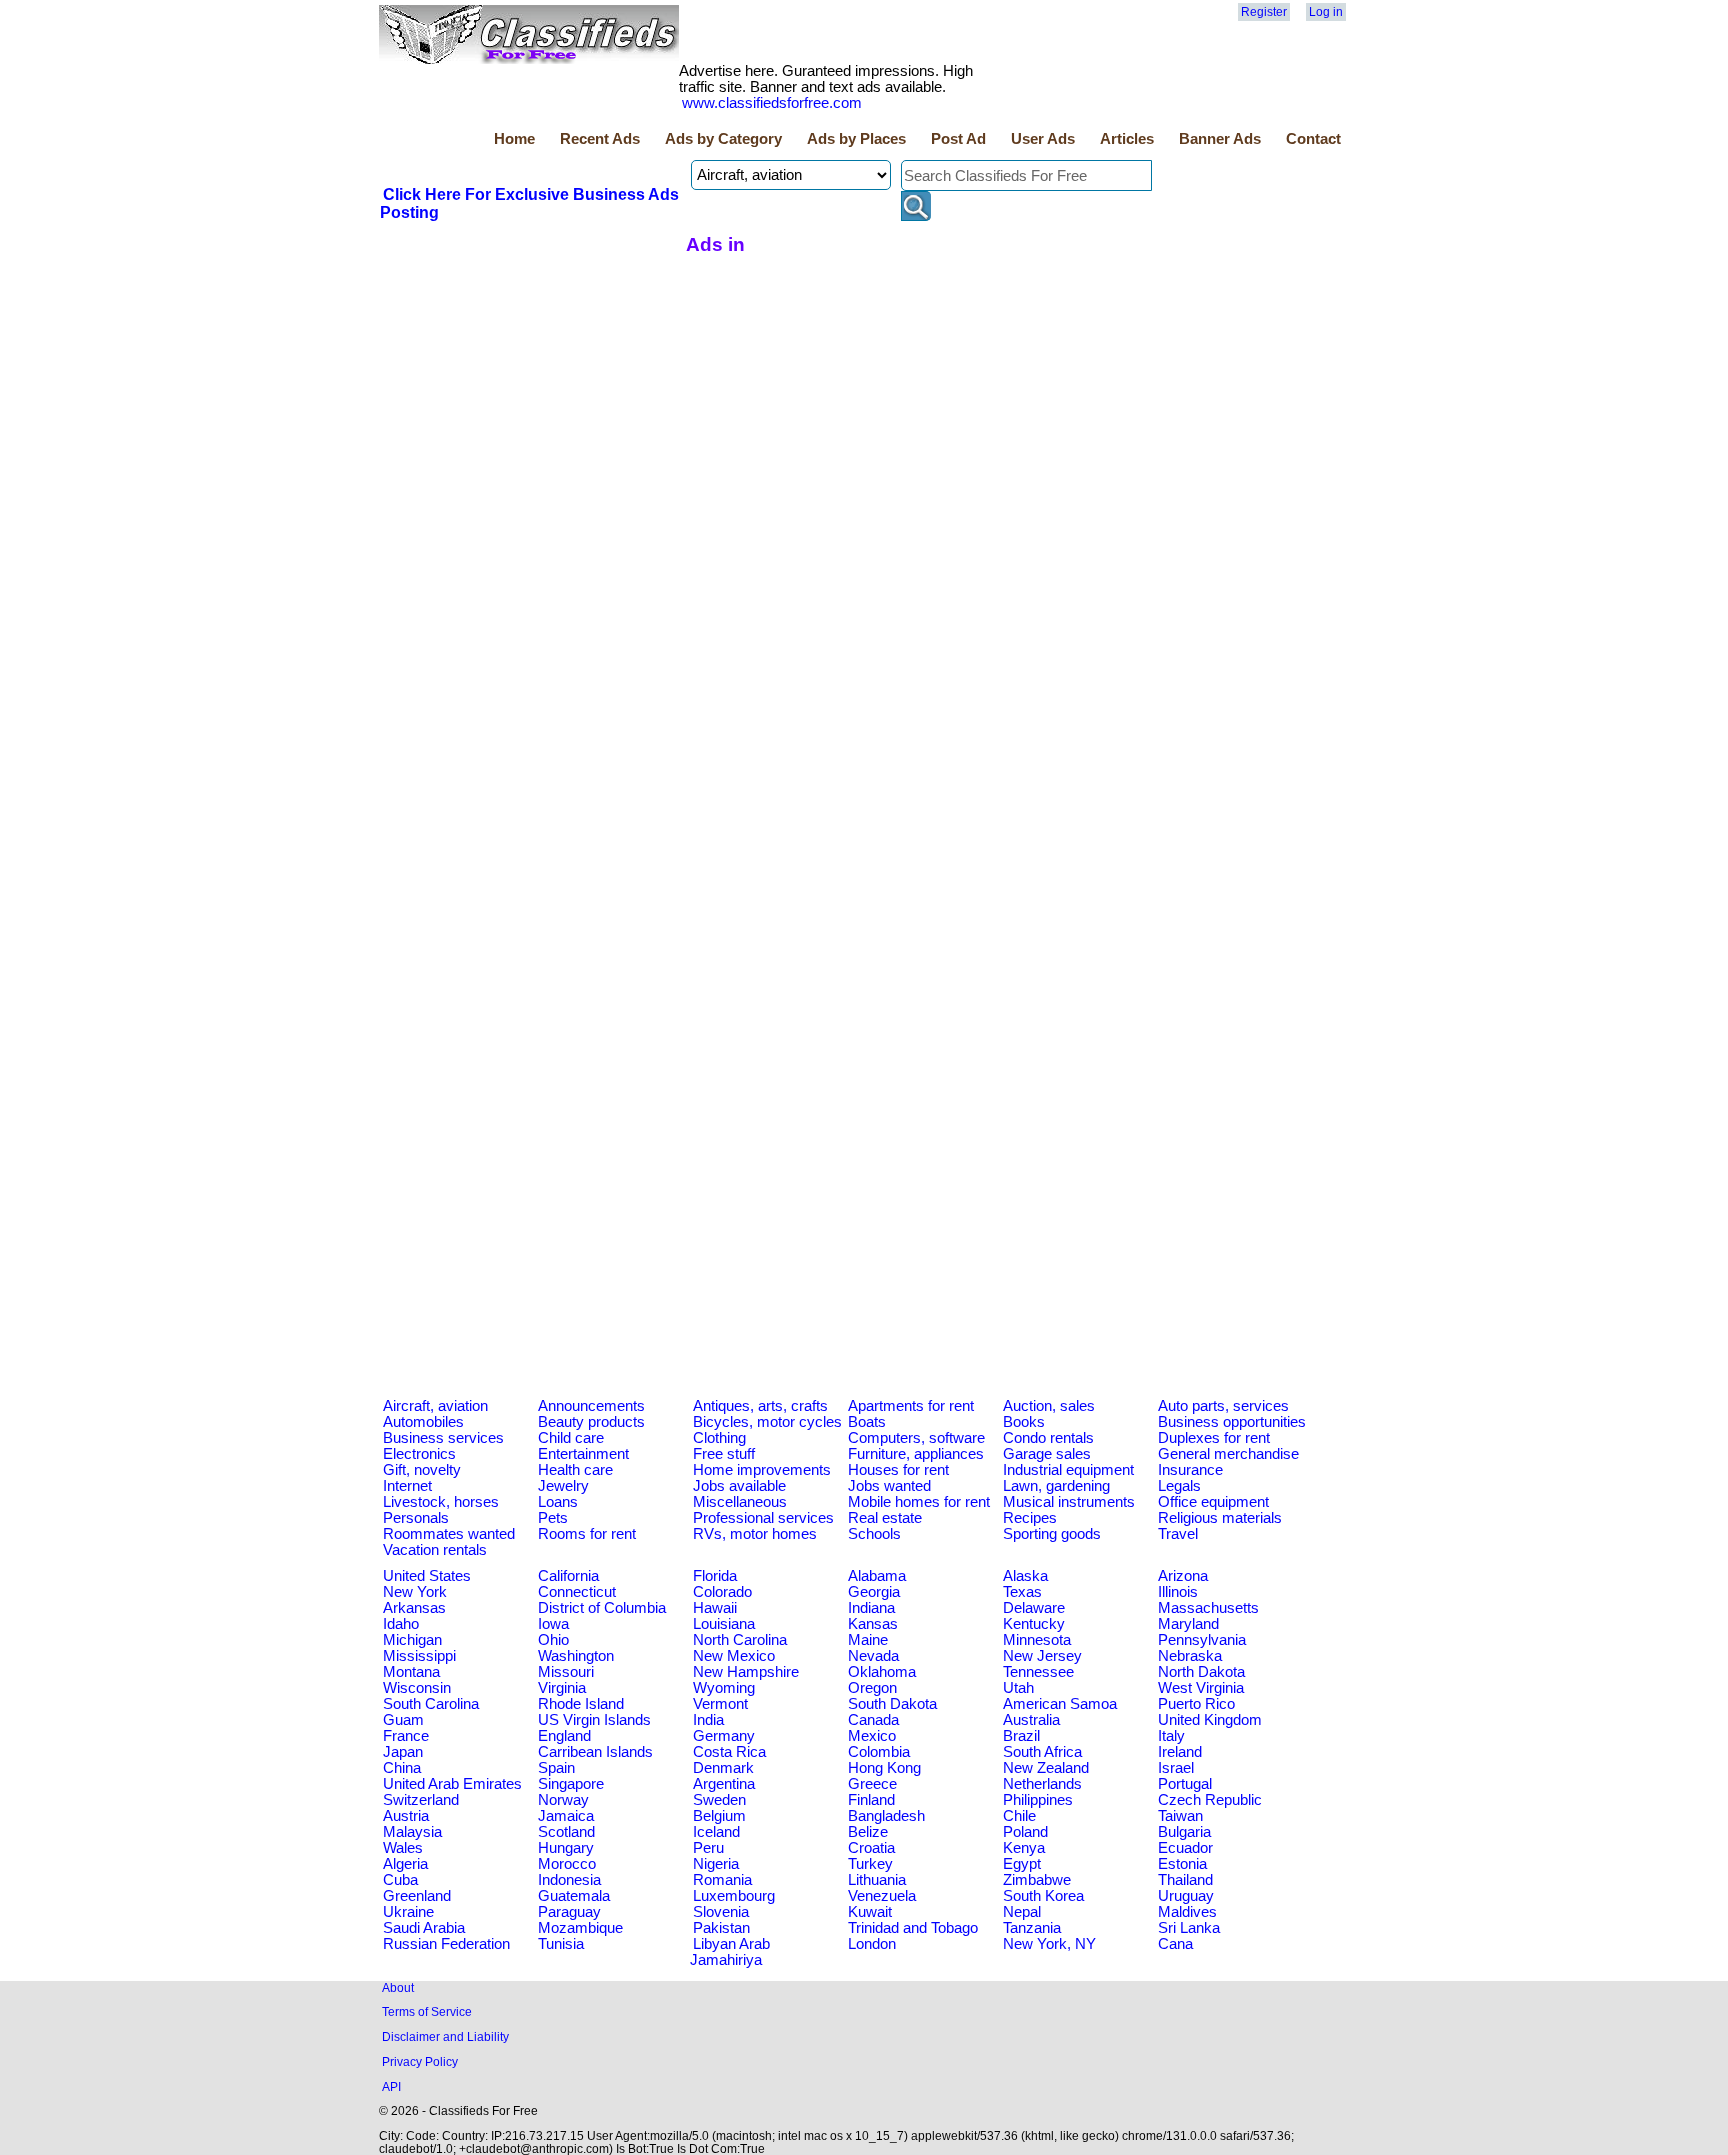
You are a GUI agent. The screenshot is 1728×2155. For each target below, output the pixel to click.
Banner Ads (1220, 139)
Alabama (877, 1576)
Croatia (871, 1848)
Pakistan (721, 1928)
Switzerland (421, 1800)
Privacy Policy (420, 2061)
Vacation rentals (435, 1550)
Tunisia (561, 1944)
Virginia (562, 1688)
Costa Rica (729, 1752)
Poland (1025, 1832)
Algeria (405, 1864)
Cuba (400, 1880)
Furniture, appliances (916, 1454)
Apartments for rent (911, 1406)
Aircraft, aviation (435, 1406)
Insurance (1190, 1470)
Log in (1326, 12)
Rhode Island (581, 1704)
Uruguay (1186, 1896)
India (708, 1720)
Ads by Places (856, 139)
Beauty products (591, 1422)
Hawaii (715, 1608)
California (568, 1576)
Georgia (874, 1592)
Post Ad (958, 139)
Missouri (566, 1672)
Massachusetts (1208, 1608)
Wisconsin (417, 1688)
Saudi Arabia (424, 1928)
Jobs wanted (889, 1486)
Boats (867, 1422)
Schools (874, 1534)
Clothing (719, 1438)
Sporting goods (1052, 1534)
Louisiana (724, 1624)
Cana (1175, 1944)
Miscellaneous (740, 1502)
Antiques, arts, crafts (760, 1406)
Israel (1176, 1768)
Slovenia (721, 1912)
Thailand (1185, 1880)
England (564, 1736)
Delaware (1034, 1608)
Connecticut (577, 1592)
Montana (411, 1672)
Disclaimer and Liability (445, 2036)
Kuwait (870, 1912)
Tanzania (1032, 1928)
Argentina (724, 1784)
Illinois (1178, 1592)
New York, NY (1049, 1944)
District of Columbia (602, 1608)
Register (1264, 12)
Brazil (1021, 1736)
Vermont (720, 1704)
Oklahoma (882, 1672)
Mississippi (419, 1656)
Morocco (567, 1864)
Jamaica (566, 1816)
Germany (724, 1736)
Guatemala (574, 1896)
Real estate (885, 1518)
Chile (1019, 1816)
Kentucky (1034, 1624)
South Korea (1043, 1896)
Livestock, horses (441, 1502)
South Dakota (892, 1704)
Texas (1022, 1592)
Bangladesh (886, 1816)
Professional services (763, 1518)
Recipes (1030, 1518)
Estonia (1182, 1864)
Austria (406, 1816)
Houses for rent (898, 1470)
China (402, 1768)
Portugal (1185, 1784)
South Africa (1042, 1752)
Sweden (719, 1800)
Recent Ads (600, 139)
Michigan (412, 1640)
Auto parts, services (1223, 1406)
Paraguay (569, 1912)
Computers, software (916, 1438)
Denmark (723, 1768)
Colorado (722, 1592)
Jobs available (739, 1486)
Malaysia (412, 1832)
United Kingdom (1210, 1720)
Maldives (1187, 1912)
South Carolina (431, 1704)
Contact (1313, 139)
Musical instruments (1069, 1502)
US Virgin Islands (594, 1720)
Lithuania (877, 1880)
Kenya (1024, 1848)
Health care (575, 1470)
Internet (407, 1486)
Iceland (716, 1832)
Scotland (566, 1832)
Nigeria (716, 1864)
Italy (1171, 1736)
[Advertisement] (530, 373)
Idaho (401, 1624)
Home (514, 139)
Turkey (870, 1864)
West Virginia (1201, 1688)
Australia (1031, 1720)
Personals (416, 1518)
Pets (553, 1518)
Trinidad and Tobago (913, 1928)
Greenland (417, 1896)
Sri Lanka (1189, 1928)
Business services (443, 1438)
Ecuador (1185, 1848)
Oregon (872, 1688)
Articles (1127, 139)
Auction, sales (1049, 1406)
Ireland (1180, 1752)
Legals (1179, 1486)
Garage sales (1047, 1454)
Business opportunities (1232, 1422)
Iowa (553, 1624)
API (391, 2086)
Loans (558, 1502)
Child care (571, 1438)
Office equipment (1213, 1502)
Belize (868, 1832)
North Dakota (1201, 1672)
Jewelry (563, 1486)
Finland (871, 1800)
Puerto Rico (1196, 1704)
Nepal (1022, 1912)
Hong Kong (884, 1768)
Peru (708, 1848)
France (406, 1736)
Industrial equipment (1068, 1470)
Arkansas (414, 1608)
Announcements (591, 1406)
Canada (873, 1720)
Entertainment (583, 1454)
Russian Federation (446, 1944)
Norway (563, 1800)
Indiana (871, 1608)
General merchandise (1228, 1454)
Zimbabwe (1037, 1880)
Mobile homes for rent (919, 1502)
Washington (576, 1656)
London (872, 1944)
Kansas (873, 1624)
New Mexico (734, 1656)
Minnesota (1037, 1640)
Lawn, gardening (1056, 1486)
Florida (715, 1576)
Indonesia (569, 1880)
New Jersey (1042, 1656)
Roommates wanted (449, 1534)
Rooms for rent (587, 1534)
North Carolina (740, 1640)
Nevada (873, 1656)
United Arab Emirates (452, 1784)
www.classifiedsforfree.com (772, 103)
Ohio (553, 1640)
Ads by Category (723, 139)
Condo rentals (1048, 1438)
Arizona (1183, 1576)
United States (427, 1576)
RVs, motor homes (755, 1534)
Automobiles (423, 1422)
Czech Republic (1210, 1800)
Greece (872, 1784)
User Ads (1043, 139)
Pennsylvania (1202, 1640)
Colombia (879, 1752)
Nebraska (1190, 1656)
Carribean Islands (595, 1752)
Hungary (566, 1848)
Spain (556, 1768)
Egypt (1022, 1864)
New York (415, 1592)
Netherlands (1042, 1784)
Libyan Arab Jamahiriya (730, 1952)
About (398, 1987)
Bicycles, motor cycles (767, 1422)
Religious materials (1220, 1518)
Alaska (1025, 1576)
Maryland (1188, 1624)
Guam (403, 1720)
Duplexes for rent (1214, 1438)
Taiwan (1180, 1816)
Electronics (419, 1454)
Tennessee (1038, 1672)
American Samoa (1060, 1704)
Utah (1018, 1688)
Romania (722, 1880)
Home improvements (762, 1470)
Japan (403, 1752)
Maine (868, 1640)
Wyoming (724, 1688)
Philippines (1038, 1800)
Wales (403, 1848)
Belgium (719, 1816)
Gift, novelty (422, 1470)
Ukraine (408, 1912)
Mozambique (580, 1928)
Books (1024, 1422)
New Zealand (1046, 1768)
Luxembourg (734, 1896)
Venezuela (882, 1896)
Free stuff (724, 1454)
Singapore (571, 1784)
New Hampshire (746, 1672)
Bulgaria (1184, 1832)
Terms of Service (427, 2011)
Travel (1178, 1534)
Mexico (872, 1736)
